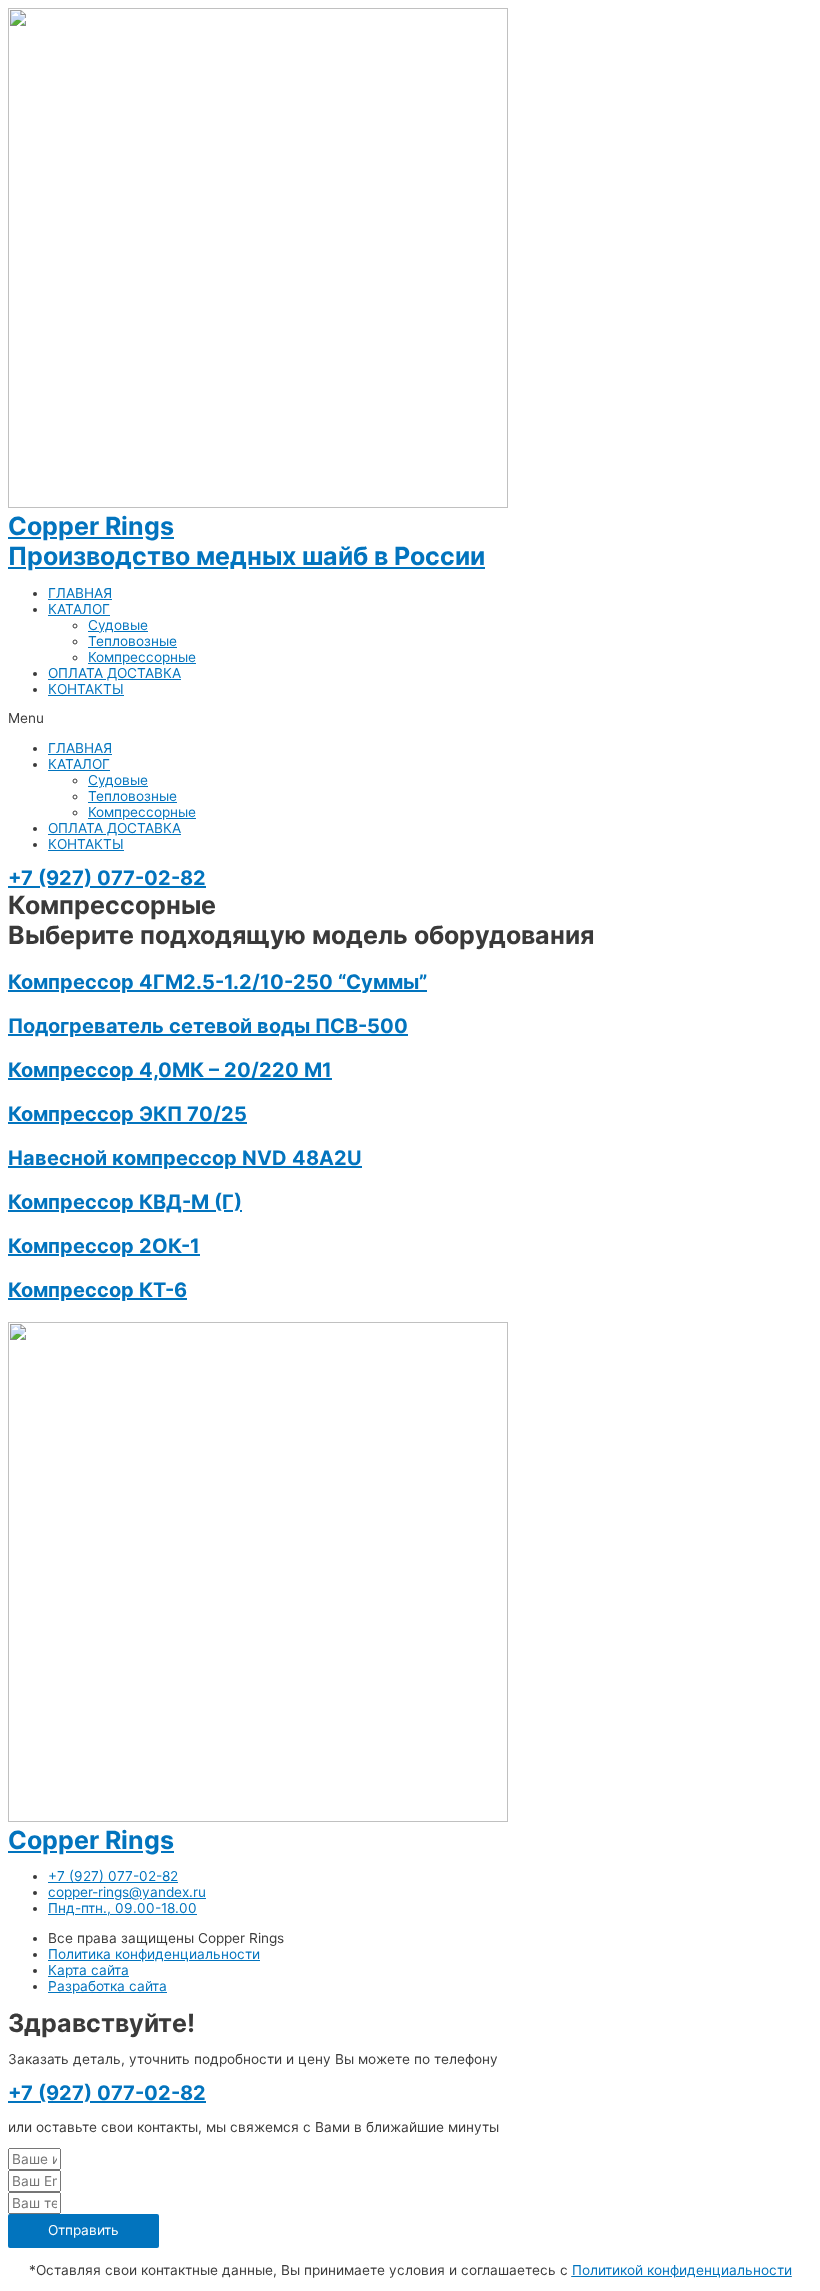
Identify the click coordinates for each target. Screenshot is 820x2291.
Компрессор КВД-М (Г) (125, 1202)
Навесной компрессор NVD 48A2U (185, 1158)
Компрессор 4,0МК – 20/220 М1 (170, 1070)
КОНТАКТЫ (86, 689)
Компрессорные (142, 657)
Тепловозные (132, 641)
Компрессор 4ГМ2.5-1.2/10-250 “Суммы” (217, 982)
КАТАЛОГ (79, 609)
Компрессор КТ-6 (97, 1290)
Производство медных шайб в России (246, 556)
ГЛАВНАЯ (80, 593)
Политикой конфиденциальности (682, 2270)
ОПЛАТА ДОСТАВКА (114, 673)
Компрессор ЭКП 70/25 (127, 1114)
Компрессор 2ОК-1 (104, 1246)
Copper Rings (91, 526)
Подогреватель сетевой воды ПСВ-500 (208, 1026)
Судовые (118, 625)
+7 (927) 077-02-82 (107, 878)
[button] (410, 718)
